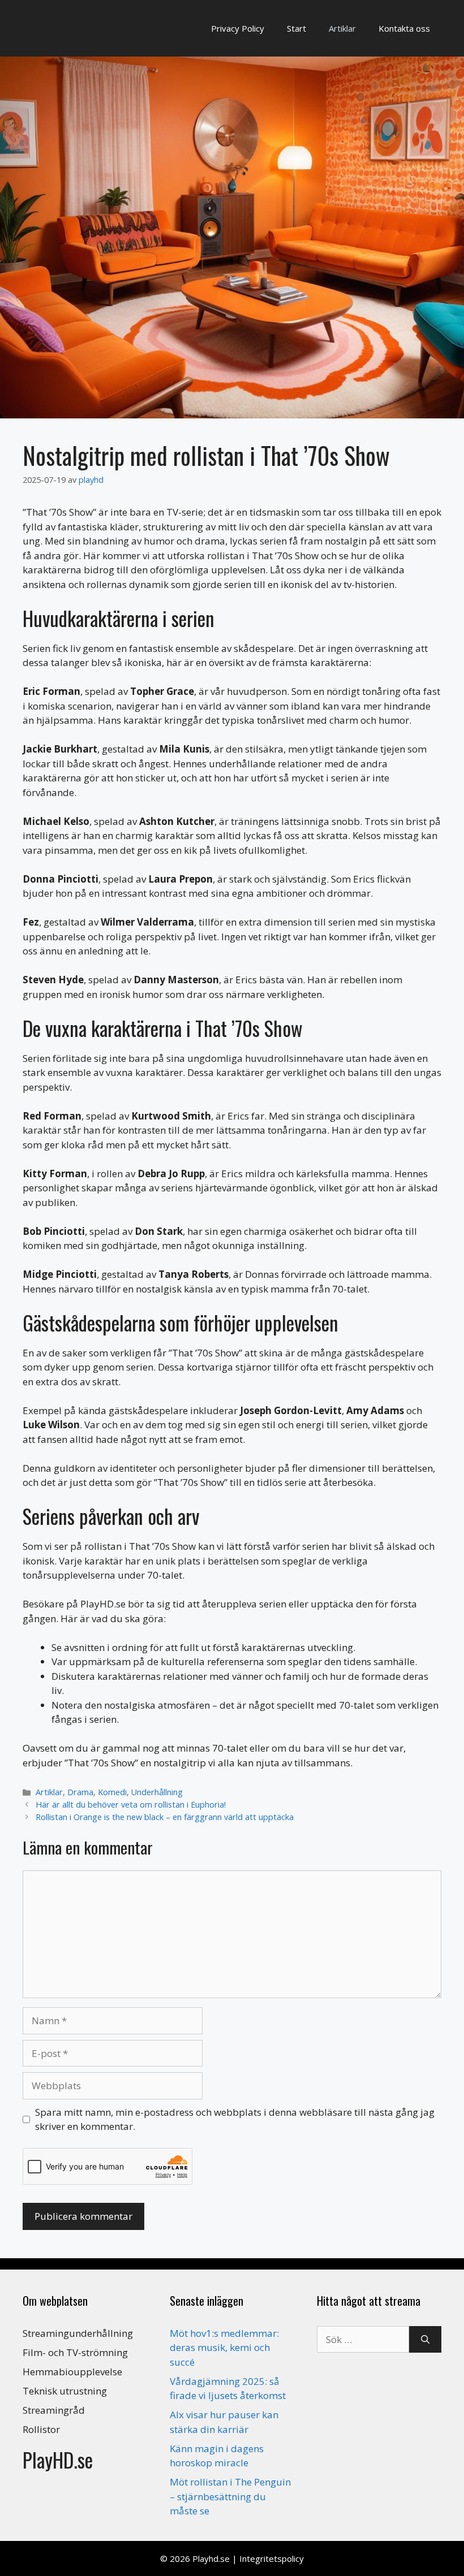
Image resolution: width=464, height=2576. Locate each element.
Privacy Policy (238, 28)
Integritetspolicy (272, 2558)
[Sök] (425, 2340)
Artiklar (342, 28)
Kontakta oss (404, 28)
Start (297, 28)
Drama (80, 1792)
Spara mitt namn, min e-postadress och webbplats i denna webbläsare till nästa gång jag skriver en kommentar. (235, 2119)
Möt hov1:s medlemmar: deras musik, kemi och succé (224, 2348)
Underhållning (157, 1792)
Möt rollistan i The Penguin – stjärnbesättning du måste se (230, 2496)
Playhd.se (211, 2558)
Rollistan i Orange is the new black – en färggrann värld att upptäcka (165, 1817)
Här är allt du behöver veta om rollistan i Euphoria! (131, 1805)
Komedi (112, 1792)
